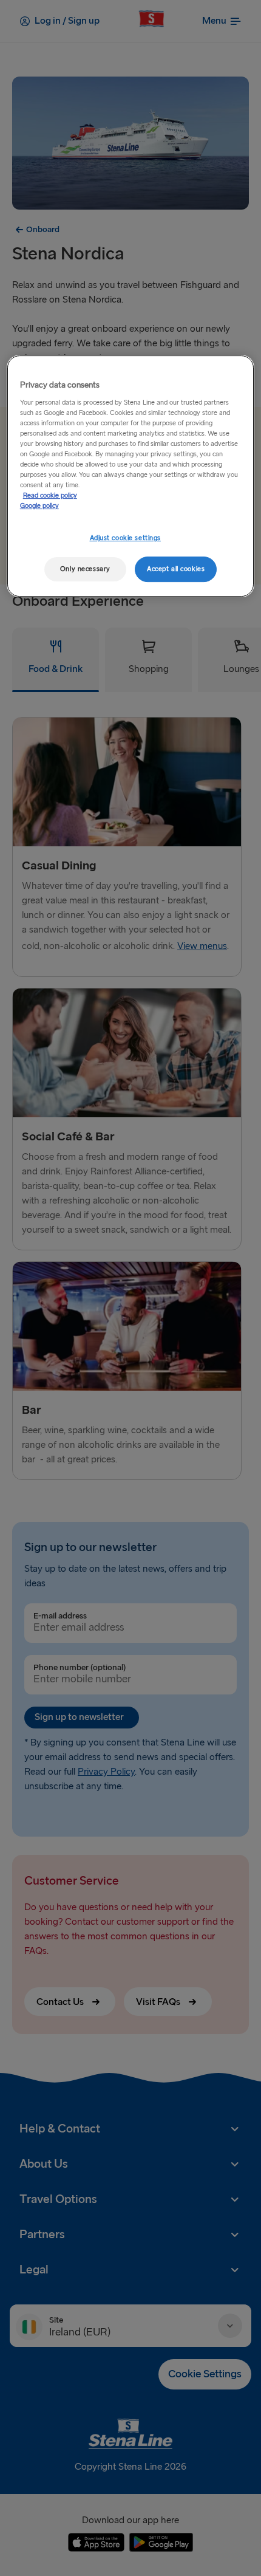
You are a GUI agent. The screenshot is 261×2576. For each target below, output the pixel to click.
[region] (131, 476)
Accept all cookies (176, 569)
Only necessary (85, 569)
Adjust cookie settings (126, 538)
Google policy (39, 506)
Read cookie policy (50, 495)
